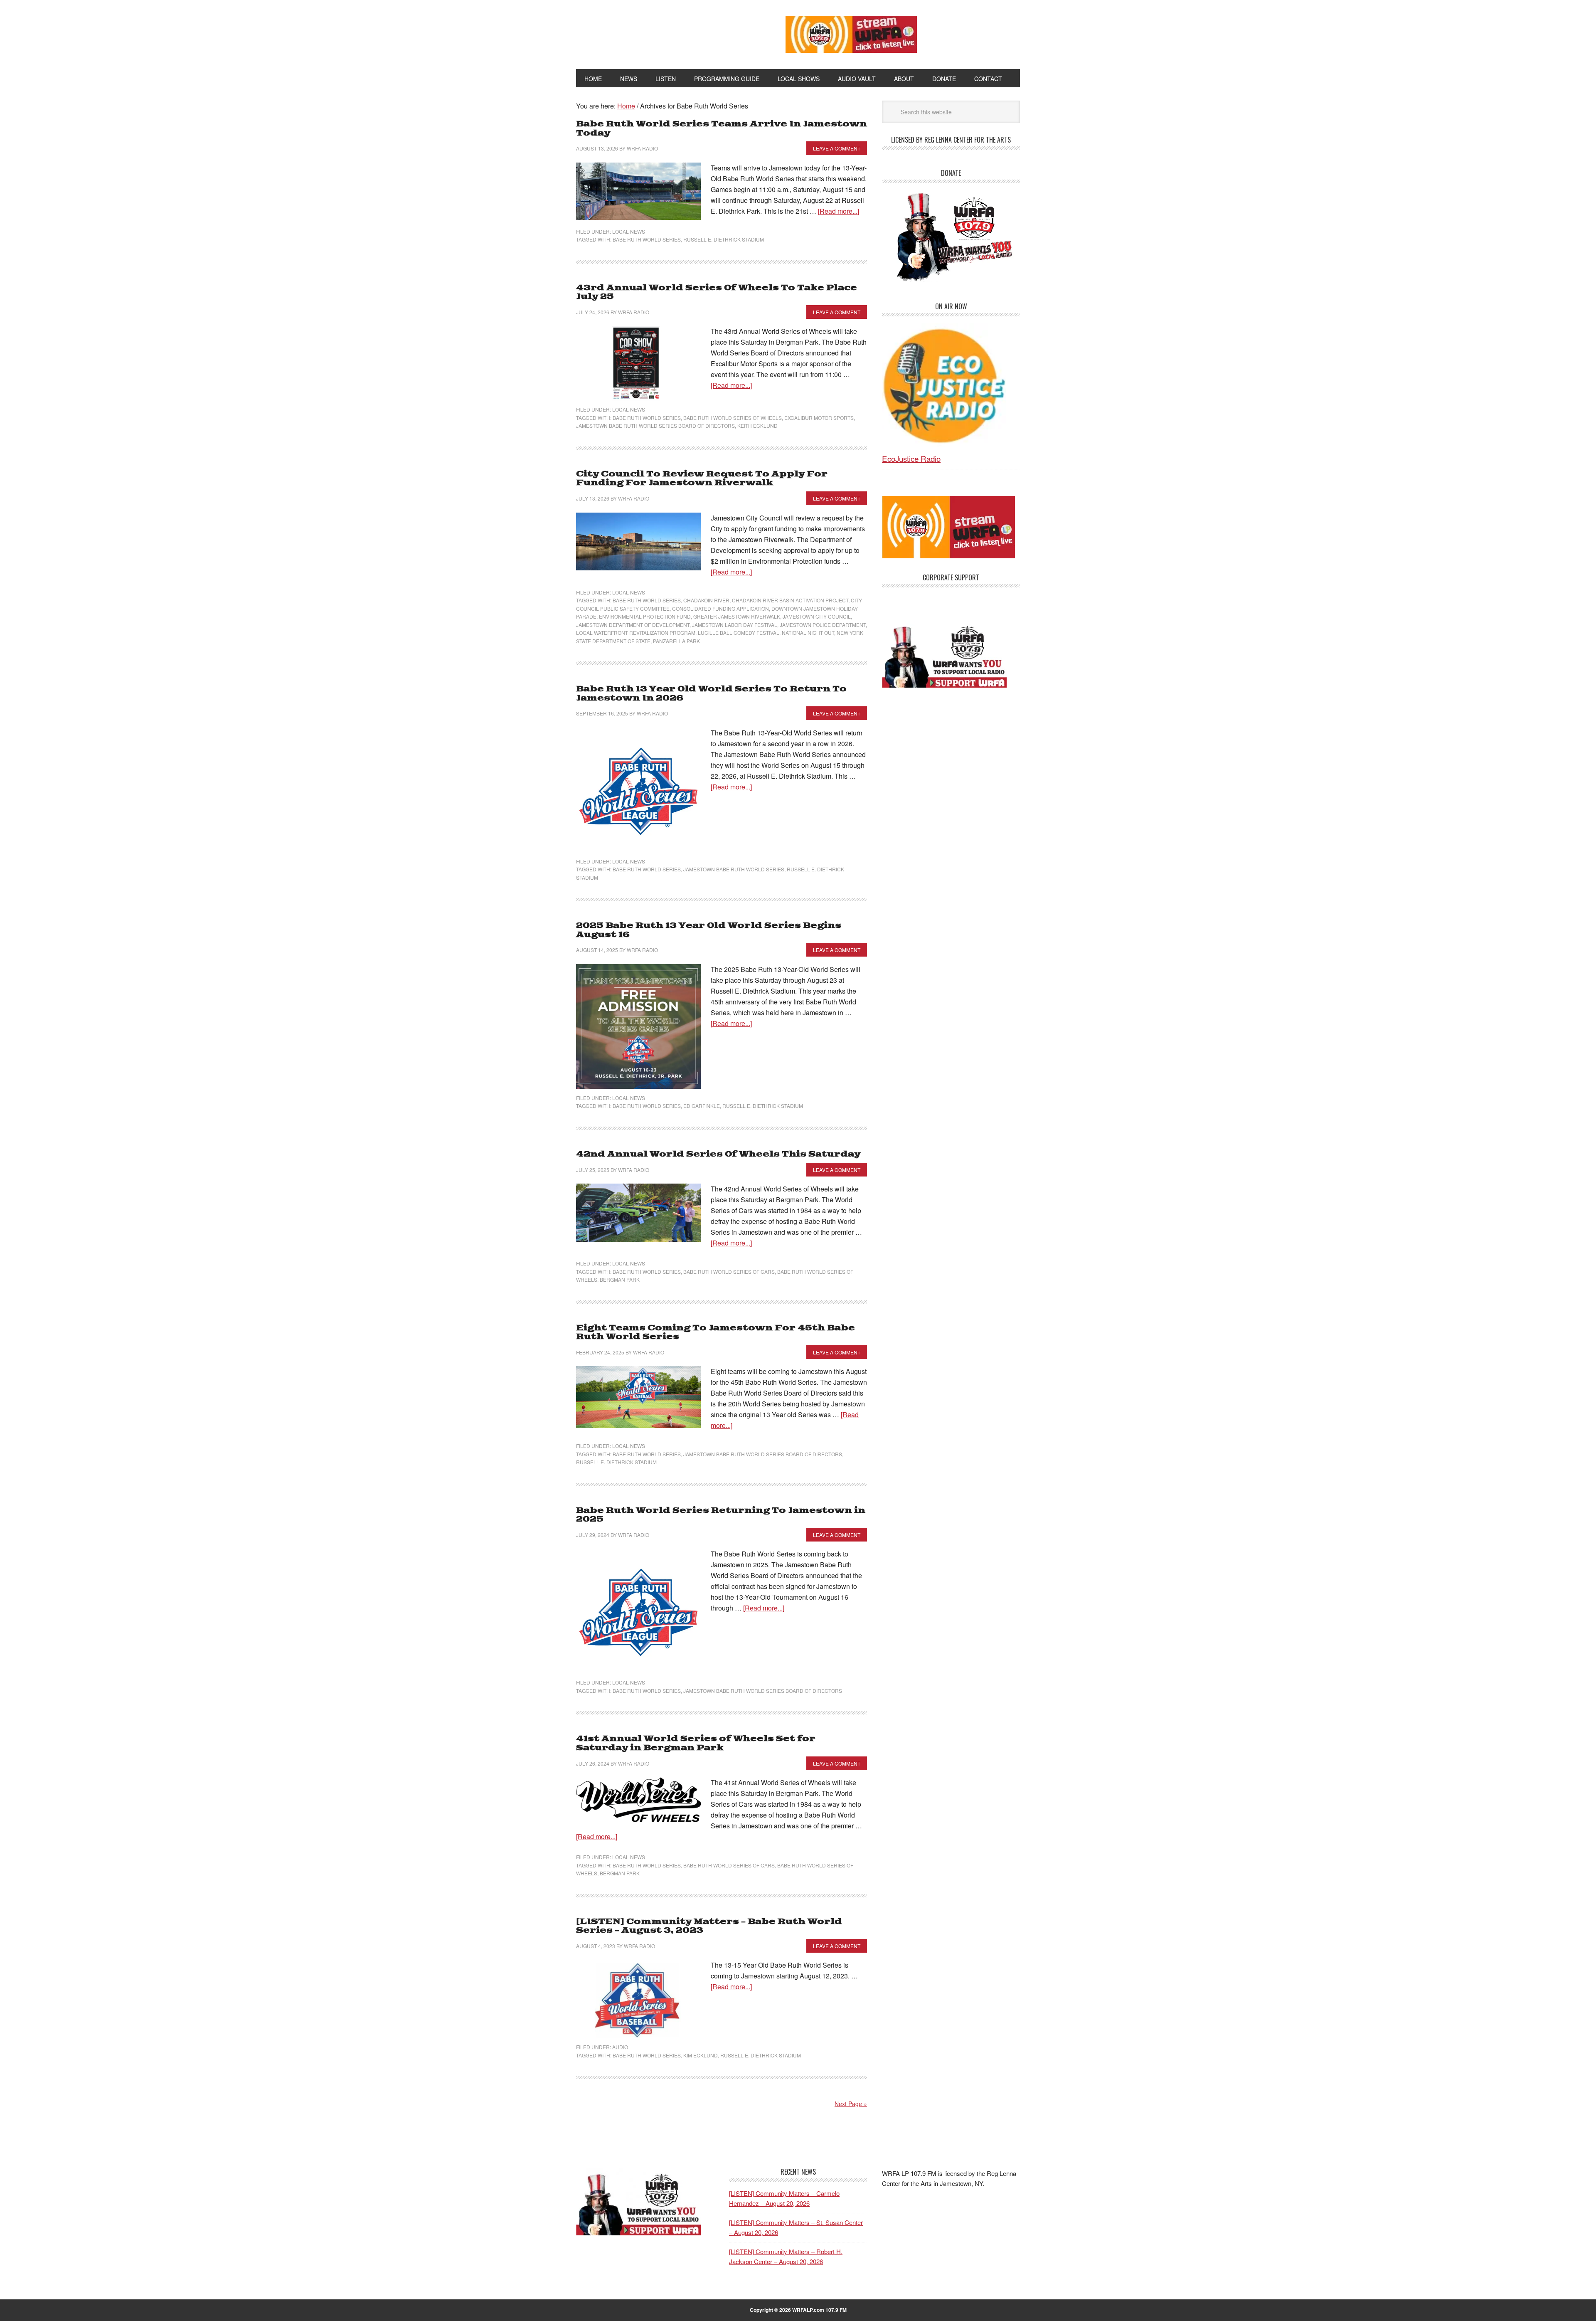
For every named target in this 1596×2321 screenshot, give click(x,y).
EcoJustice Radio (911, 458)
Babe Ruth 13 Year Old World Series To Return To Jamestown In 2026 (711, 694)
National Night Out (808, 633)
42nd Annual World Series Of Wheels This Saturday (718, 1154)
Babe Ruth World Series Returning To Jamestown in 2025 (721, 1515)
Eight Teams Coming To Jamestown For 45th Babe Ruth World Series (715, 1333)
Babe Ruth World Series (647, 239)
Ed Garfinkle (702, 1106)
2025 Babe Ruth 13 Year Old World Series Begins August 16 (709, 930)
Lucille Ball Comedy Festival (739, 633)
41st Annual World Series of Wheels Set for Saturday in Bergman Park (696, 1743)
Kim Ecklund (701, 2055)
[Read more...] (839, 211)
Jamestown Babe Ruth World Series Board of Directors (655, 425)
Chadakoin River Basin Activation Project (790, 600)
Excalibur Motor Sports (819, 418)
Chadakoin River (706, 600)
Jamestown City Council (817, 616)
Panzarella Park (676, 641)
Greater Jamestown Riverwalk (737, 616)
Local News (629, 231)
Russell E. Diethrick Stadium (724, 239)
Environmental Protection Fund (645, 616)
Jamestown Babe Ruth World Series (734, 869)
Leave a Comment (837, 148)
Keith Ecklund (757, 425)
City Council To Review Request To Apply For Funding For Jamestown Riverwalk (702, 479)
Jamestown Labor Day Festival (735, 625)
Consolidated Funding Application (720, 608)
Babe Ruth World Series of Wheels (733, 418)
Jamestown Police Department (823, 625)
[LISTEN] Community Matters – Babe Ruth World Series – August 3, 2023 (709, 1926)
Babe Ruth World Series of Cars (729, 1271)
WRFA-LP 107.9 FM (662, 32)
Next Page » (851, 2104)
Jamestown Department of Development (633, 625)
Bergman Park (620, 1279)
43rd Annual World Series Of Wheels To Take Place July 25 (717, 292)
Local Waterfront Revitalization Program (636, 633)
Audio (620, 2047)
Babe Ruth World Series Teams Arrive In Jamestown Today (722, 129)
